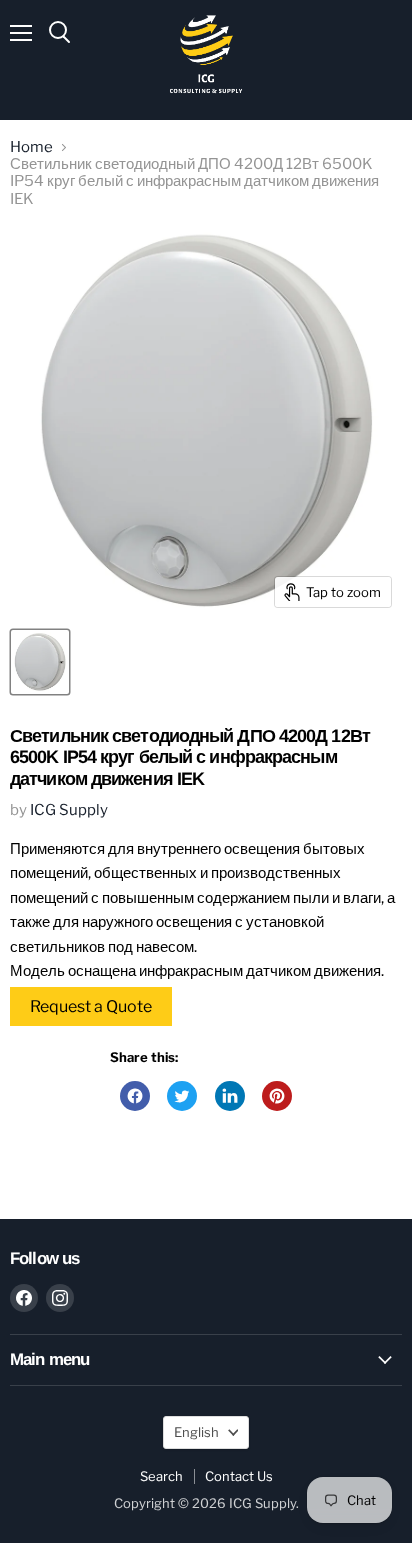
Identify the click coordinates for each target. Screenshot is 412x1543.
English (196, 1432)
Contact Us (239, 1476)
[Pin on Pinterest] (277, 1096)
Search (161, 1476)
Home (31, 147)
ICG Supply (69, 810)
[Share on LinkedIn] (230, 1096)
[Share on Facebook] (135, 1096)
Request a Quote (91, 1006)
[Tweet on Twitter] (182, 1096)
